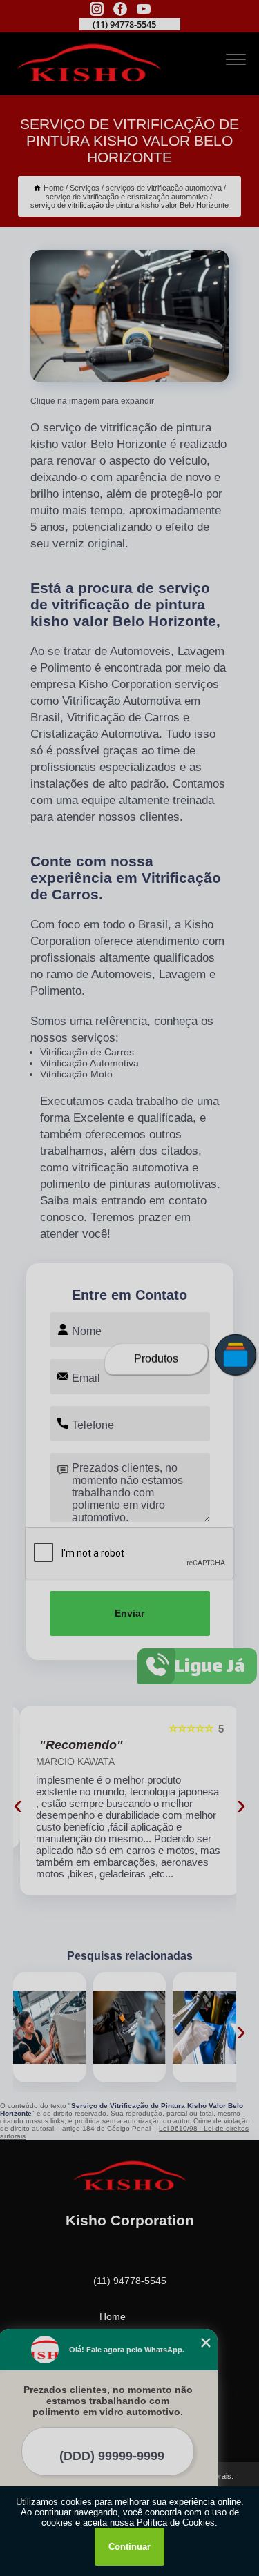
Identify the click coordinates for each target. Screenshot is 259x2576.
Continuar (129, 2547)
